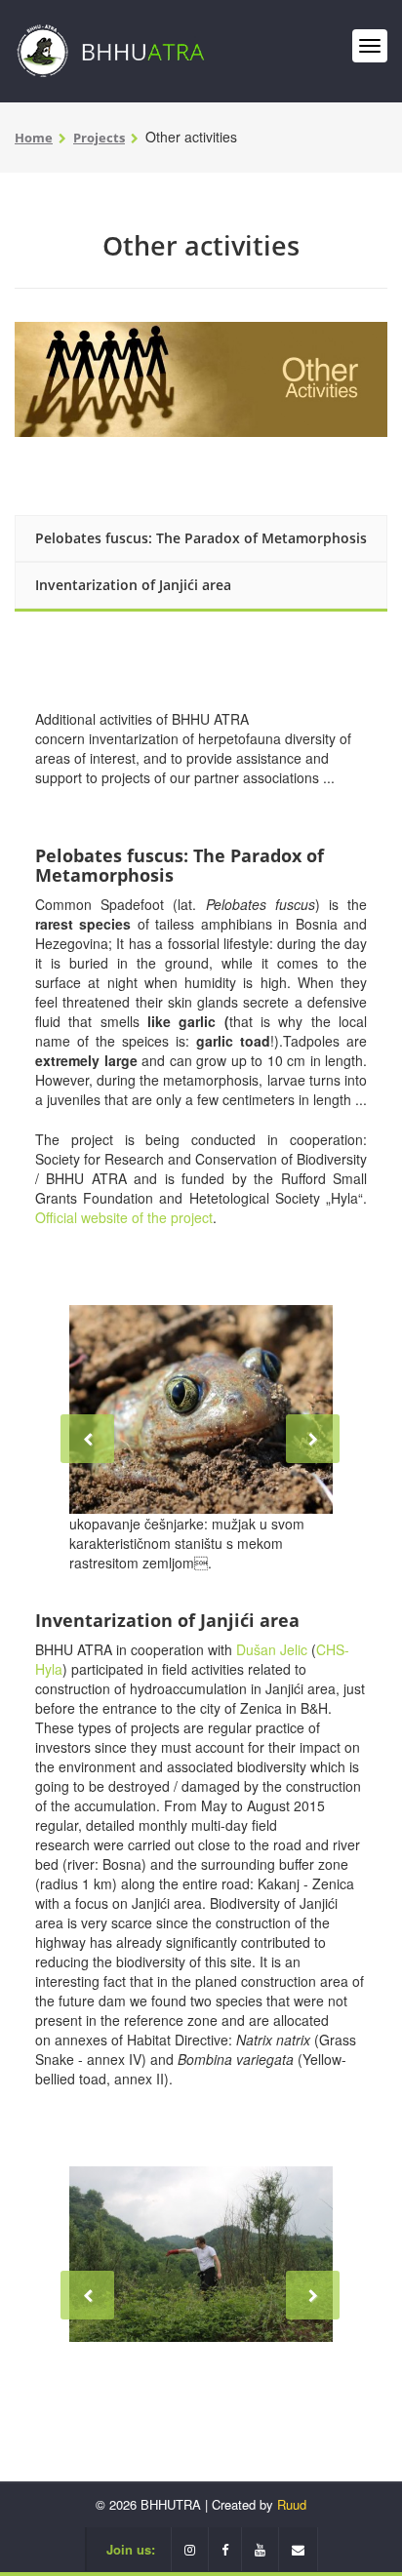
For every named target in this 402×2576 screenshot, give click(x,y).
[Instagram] (190, 2549)
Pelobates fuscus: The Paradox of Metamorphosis (201, 538)
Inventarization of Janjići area (133, 585)
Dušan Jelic (272, 1649)
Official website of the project (124, 1217)
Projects (99, 138)
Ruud (292, 2504)
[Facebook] (225, 2549)
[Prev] (87, 1439)
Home (34, 138)
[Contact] (299, 2549)
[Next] (313, 1439)
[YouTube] (261, 2549)
